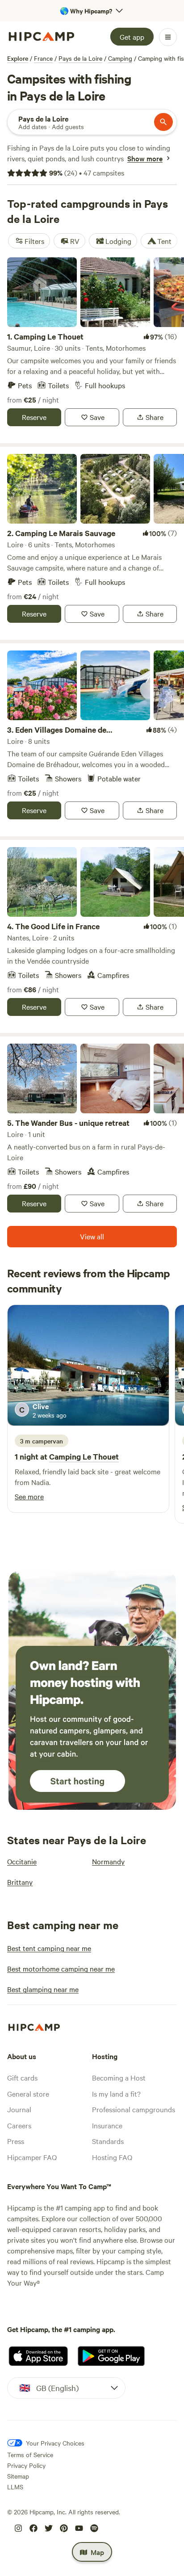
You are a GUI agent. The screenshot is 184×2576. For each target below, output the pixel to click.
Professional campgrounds (134, 2109)
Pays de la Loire (80, 58)
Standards (108, 2141)
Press (16, 2141)
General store (28, 2094)
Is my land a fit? (116, 2094)
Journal (19, 2109)
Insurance (107, 2125)
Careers (19, 2125)
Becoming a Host (119, 2077)
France (43, 58)
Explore (18, 58)
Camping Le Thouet (84, 1456)
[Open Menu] (168, 37)
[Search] (163, 122)
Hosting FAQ (112, 2157)
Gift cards (22, 2077)
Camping (120, 58)
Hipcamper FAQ (32, 2157)
